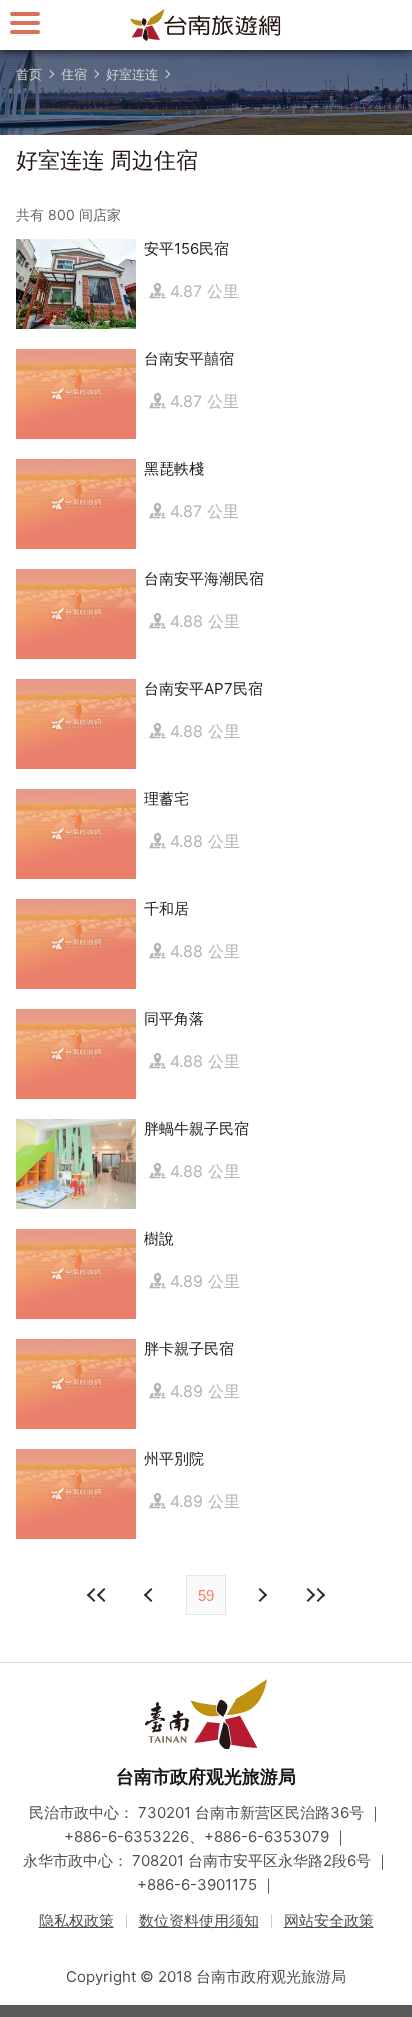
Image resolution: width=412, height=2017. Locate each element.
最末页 (315, 1595)
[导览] (25, 22)
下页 (151, 1595)
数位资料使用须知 (199, 1920)
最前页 (97, 1595)
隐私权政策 (76, 1920)
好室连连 (132, 74)
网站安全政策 (329, 1920)
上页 (261, 1595)
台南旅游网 (206, 25)
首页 (29, 74)
